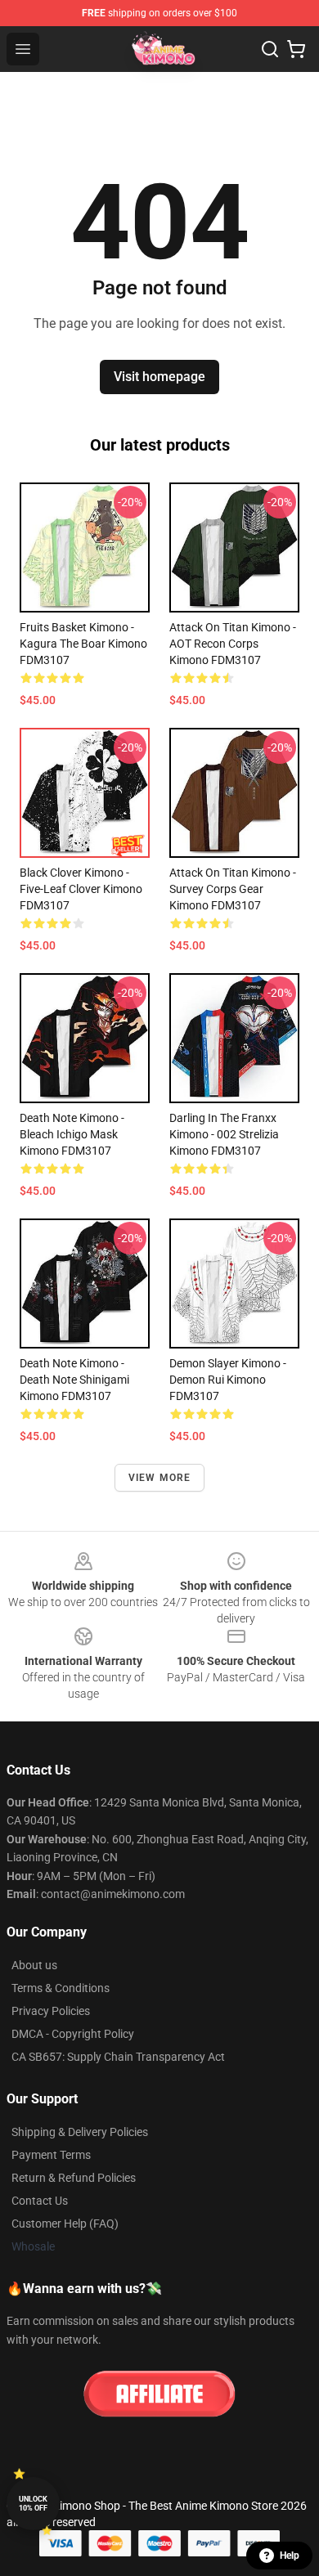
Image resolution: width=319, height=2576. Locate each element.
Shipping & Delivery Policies (80, 2132)
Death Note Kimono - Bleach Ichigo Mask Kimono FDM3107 (72, 1134)
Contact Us (40, 2201)
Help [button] (290, 2556)
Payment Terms (51, 2155)
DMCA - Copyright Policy (73, 2034)
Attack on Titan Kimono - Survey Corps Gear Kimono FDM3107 (233, 889)
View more (160, 1478)
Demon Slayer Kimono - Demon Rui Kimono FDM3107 (228, 1380)
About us (34, 1965)
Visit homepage (159, 377)
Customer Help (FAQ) (65, 2224)
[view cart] (296, 49)
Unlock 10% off (33, 2504)
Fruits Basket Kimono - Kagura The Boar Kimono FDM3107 (83, 644)
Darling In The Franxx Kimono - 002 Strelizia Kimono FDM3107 (224, 1134)
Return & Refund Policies (74, 2178)
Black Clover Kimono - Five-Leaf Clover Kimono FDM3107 (81, 889)
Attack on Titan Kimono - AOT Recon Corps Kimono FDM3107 (233, 644)
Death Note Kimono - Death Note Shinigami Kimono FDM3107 (74, 1380)
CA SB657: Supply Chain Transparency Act (118, 2057)
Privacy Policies (51, 2011)
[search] (270, 49)
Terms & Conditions (61, 1988)
